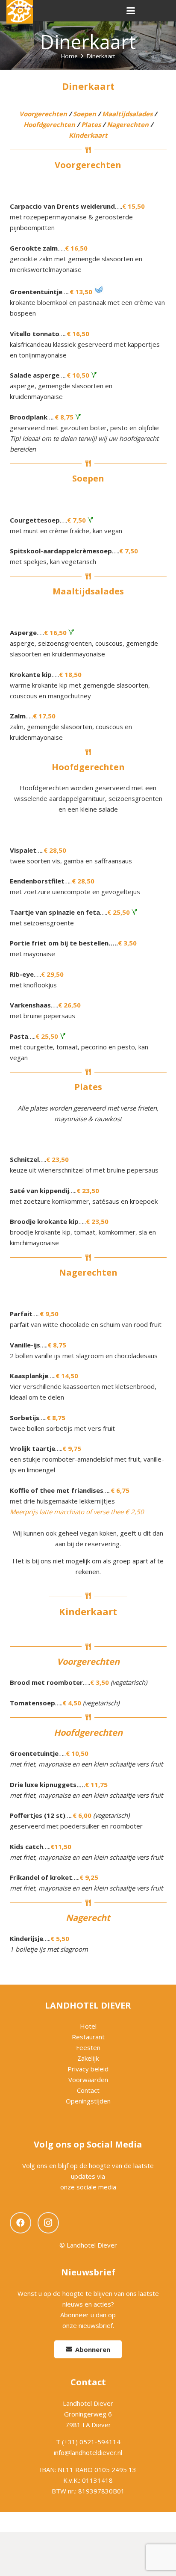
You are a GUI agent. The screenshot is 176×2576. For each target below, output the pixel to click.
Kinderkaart (88, 135)
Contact (88, 2090)
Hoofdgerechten (49, 124)
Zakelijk (88, 2058)
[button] (131, 11)
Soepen (85, 114)
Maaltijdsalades (127, 114)
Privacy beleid (88, 2069)
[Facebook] (21, 2223)
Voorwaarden (88, 2080)
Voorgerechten (43, 114)
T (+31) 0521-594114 (88, 2442)
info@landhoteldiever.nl (88, 2452)
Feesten (88, 2047)
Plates (91, 124)
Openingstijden (88, 2101)
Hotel (88, 2026)
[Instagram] (48, 2223)
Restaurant (88, 2037)
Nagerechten (128, 124)
